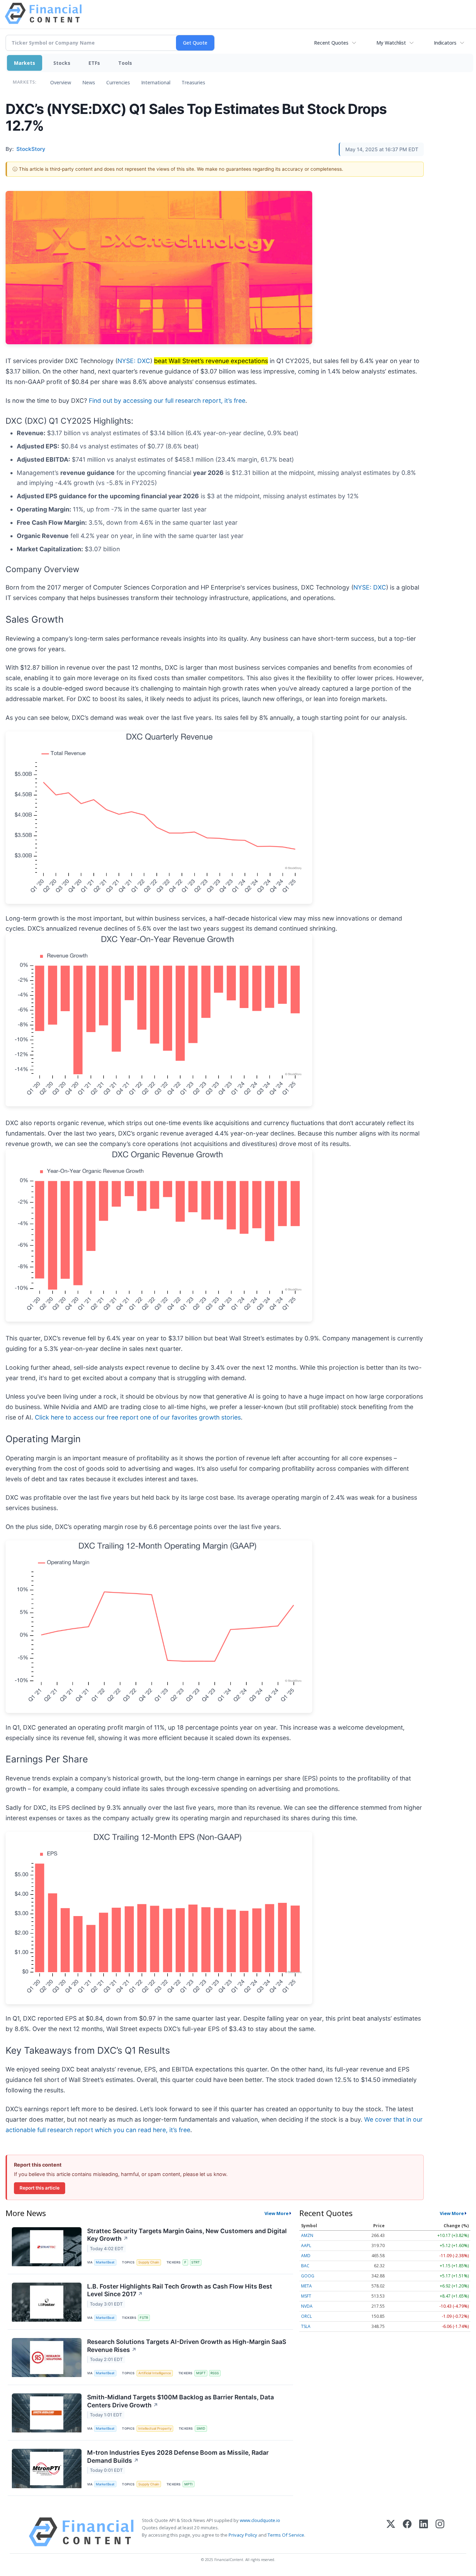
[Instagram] (440, 2532)
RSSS (215, 2373)
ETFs (94, 63)
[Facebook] (407, 2532)
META (306, 2286)
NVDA (307, 2306)
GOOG (308, 2276)
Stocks (62, 63)
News (89, 82)
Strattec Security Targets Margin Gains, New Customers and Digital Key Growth (187, 2235)
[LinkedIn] (424, 2532)
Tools (125, 63)
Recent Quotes (331, 43)
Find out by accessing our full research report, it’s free (167, 401)
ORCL (306, 2316)
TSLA (306, 2326)
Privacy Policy (243, 2535)
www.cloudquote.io (260, 2520)
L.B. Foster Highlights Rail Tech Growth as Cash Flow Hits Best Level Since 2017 (180, 2290)
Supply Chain (149, 2262)
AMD (306, 2256)
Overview (61, 82)
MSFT (201, 2373)
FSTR (144, 2318)
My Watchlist (391, 43)
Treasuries (193, 82)
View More (277, 2213)
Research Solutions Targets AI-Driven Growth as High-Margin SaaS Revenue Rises (187, 2346)
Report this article (40, 2188)
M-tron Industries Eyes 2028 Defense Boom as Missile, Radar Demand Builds (178, 2456)
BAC (305, 2266)
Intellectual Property (155, 2428)
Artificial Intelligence (155, 2373)
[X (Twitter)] (391, 2532)
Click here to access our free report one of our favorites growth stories (138, 1417)
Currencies (118, 82)
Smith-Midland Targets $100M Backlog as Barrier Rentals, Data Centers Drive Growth (181, 2401)
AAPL (306, 2246)
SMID (201, 2428)
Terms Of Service (286, 2535)
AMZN (307, 2235)
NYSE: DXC (134, 361)
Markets (25, 63)
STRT (195, 2262)
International (156, 82)
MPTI (189, 2484)
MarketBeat (105, 2262)
